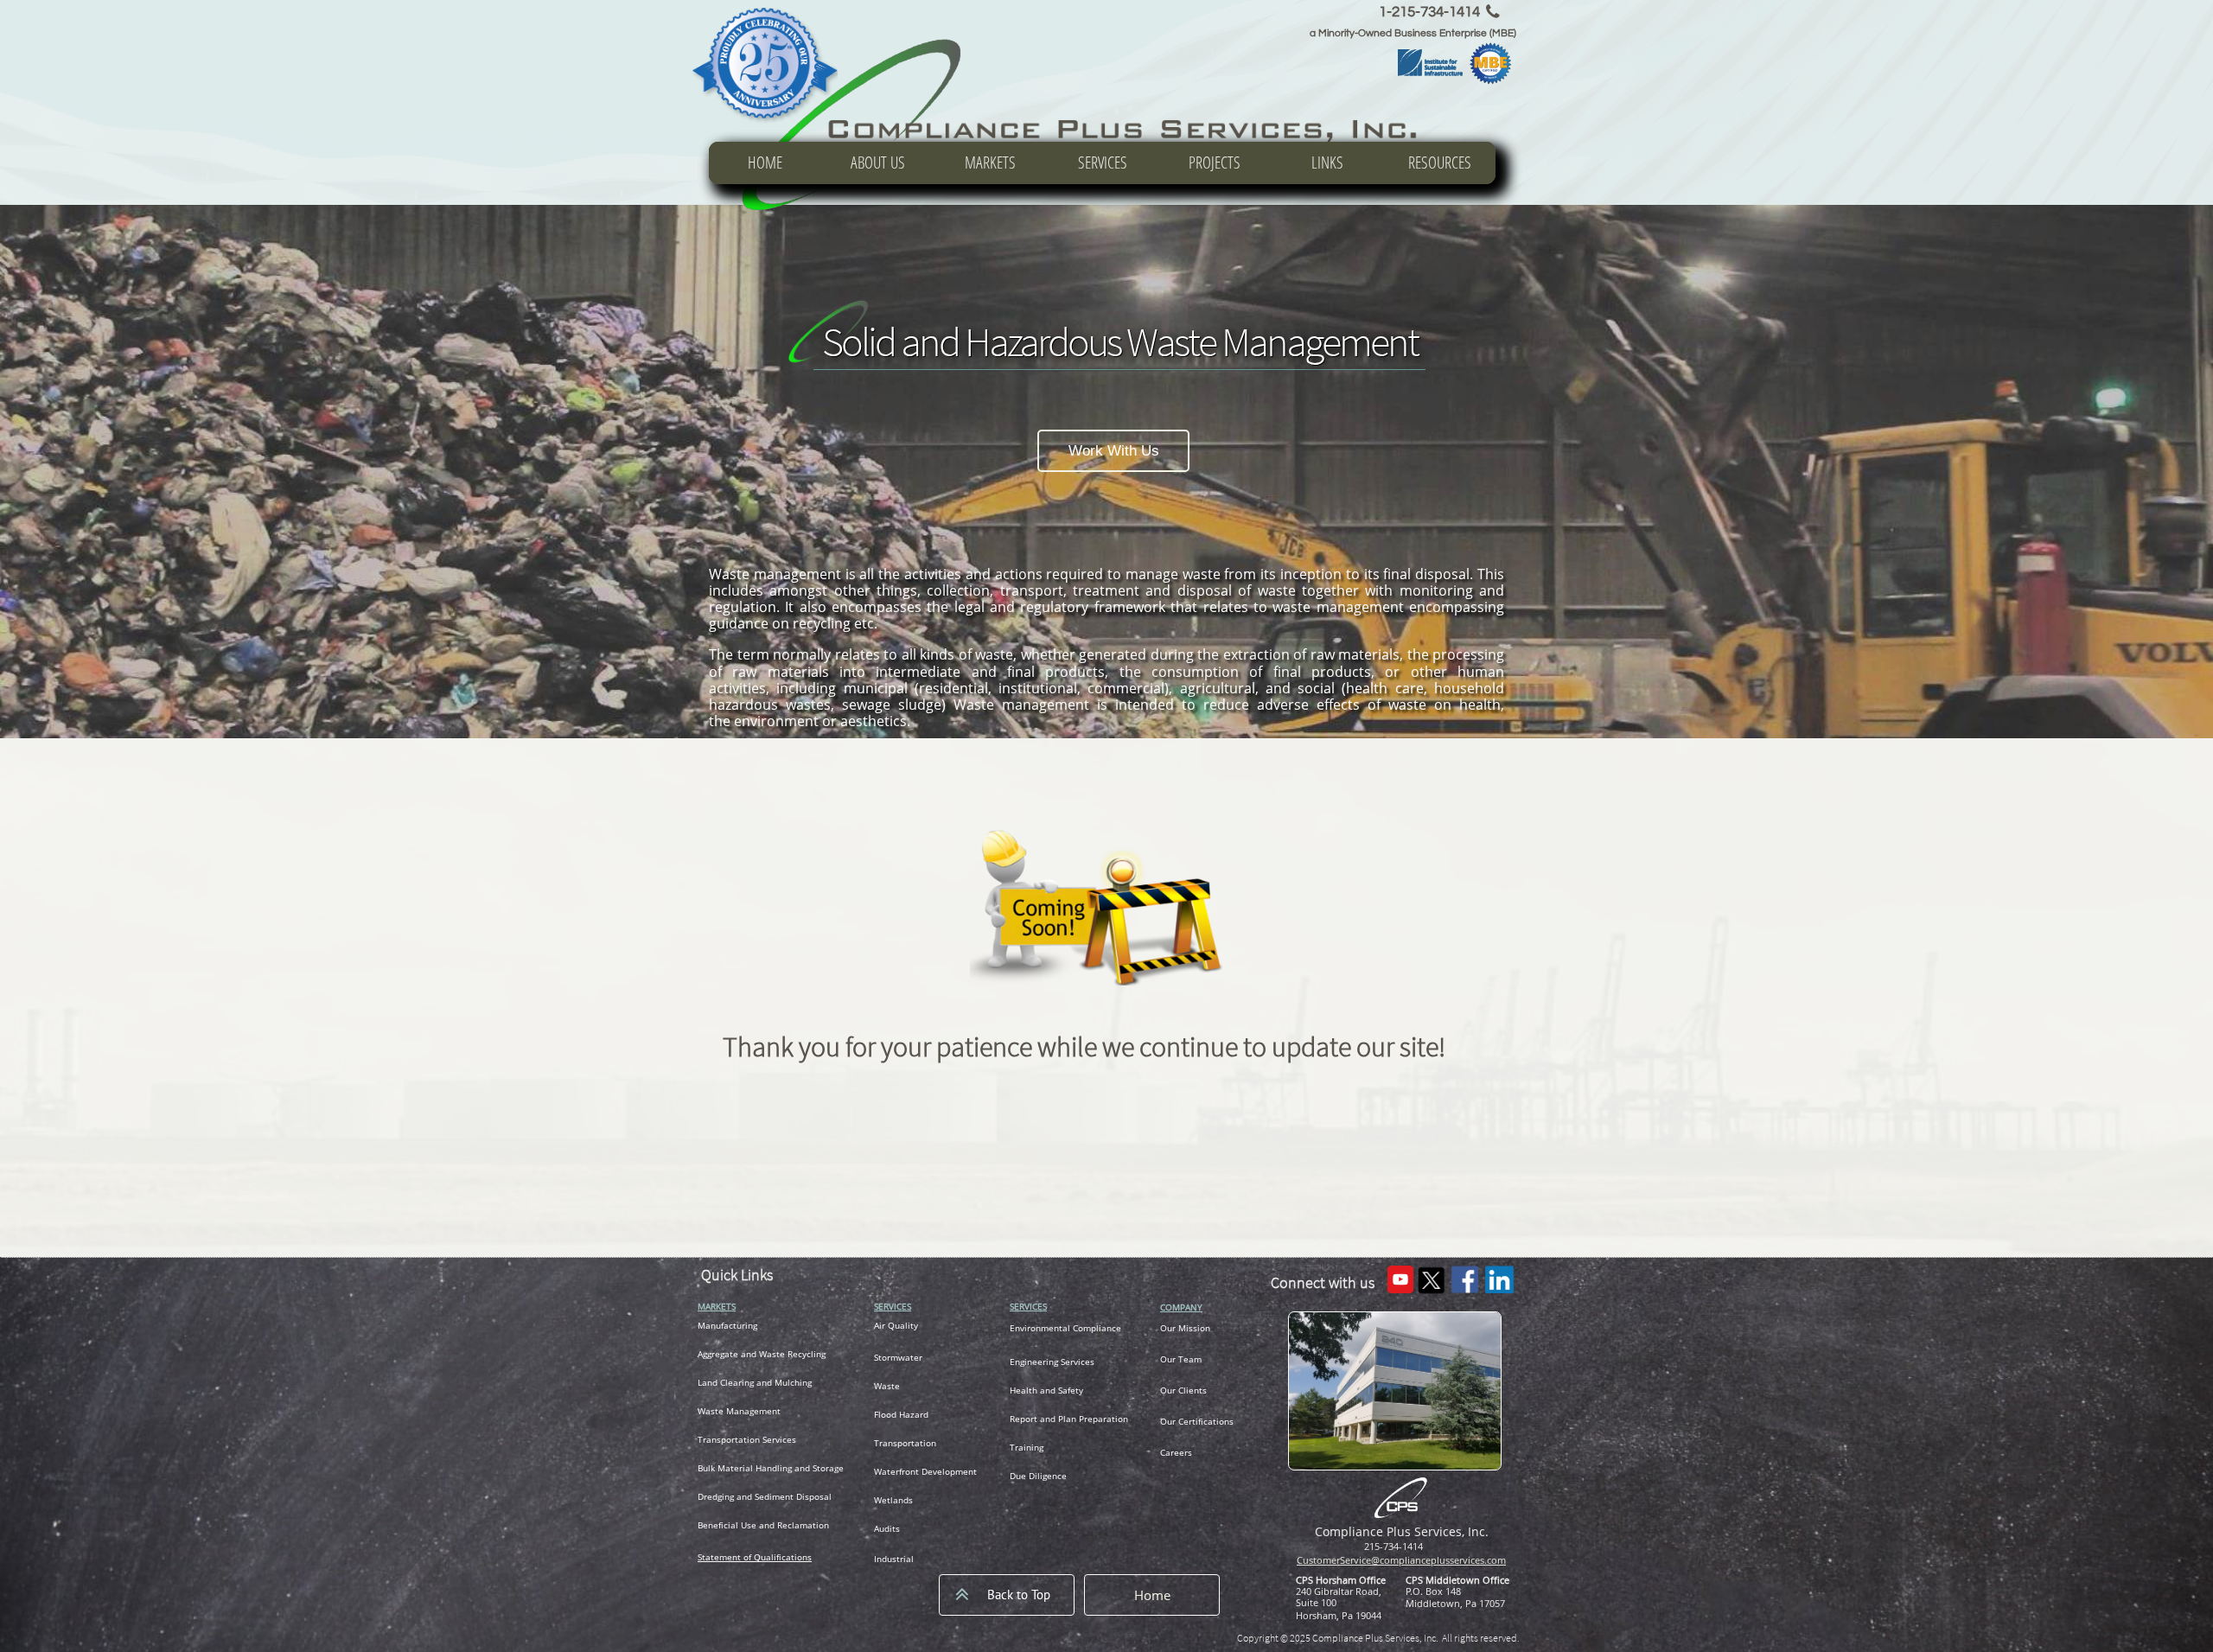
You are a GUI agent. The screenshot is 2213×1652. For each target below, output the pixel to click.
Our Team (1181, 1359)
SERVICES (893, 1306)
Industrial (894, 1559)
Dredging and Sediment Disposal (765, 1496)
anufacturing (731, 1325)
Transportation (905, 1443)
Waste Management (739, 1411)
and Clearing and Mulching (757, 1382)
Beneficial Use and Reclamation (763, 1525)
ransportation (731, 1439)
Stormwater (898, 1357)
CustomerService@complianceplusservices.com (1401, 1560)
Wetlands (893, 1500)
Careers (1176, 1452)
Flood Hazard (901, 1414)
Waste (887, 1386)
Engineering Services (1052, 1362)
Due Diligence (1038, 1476)
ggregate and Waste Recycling (764, 1354)
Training (1027, 1447)
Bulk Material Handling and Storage (771, 1468)
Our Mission (1185, 1328)
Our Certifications (1197, 1421)
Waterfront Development (925, 1471)
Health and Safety (1046, 1390)
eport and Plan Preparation (1071, 1419)
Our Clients (1183, 1390)
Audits (887, 1528)
